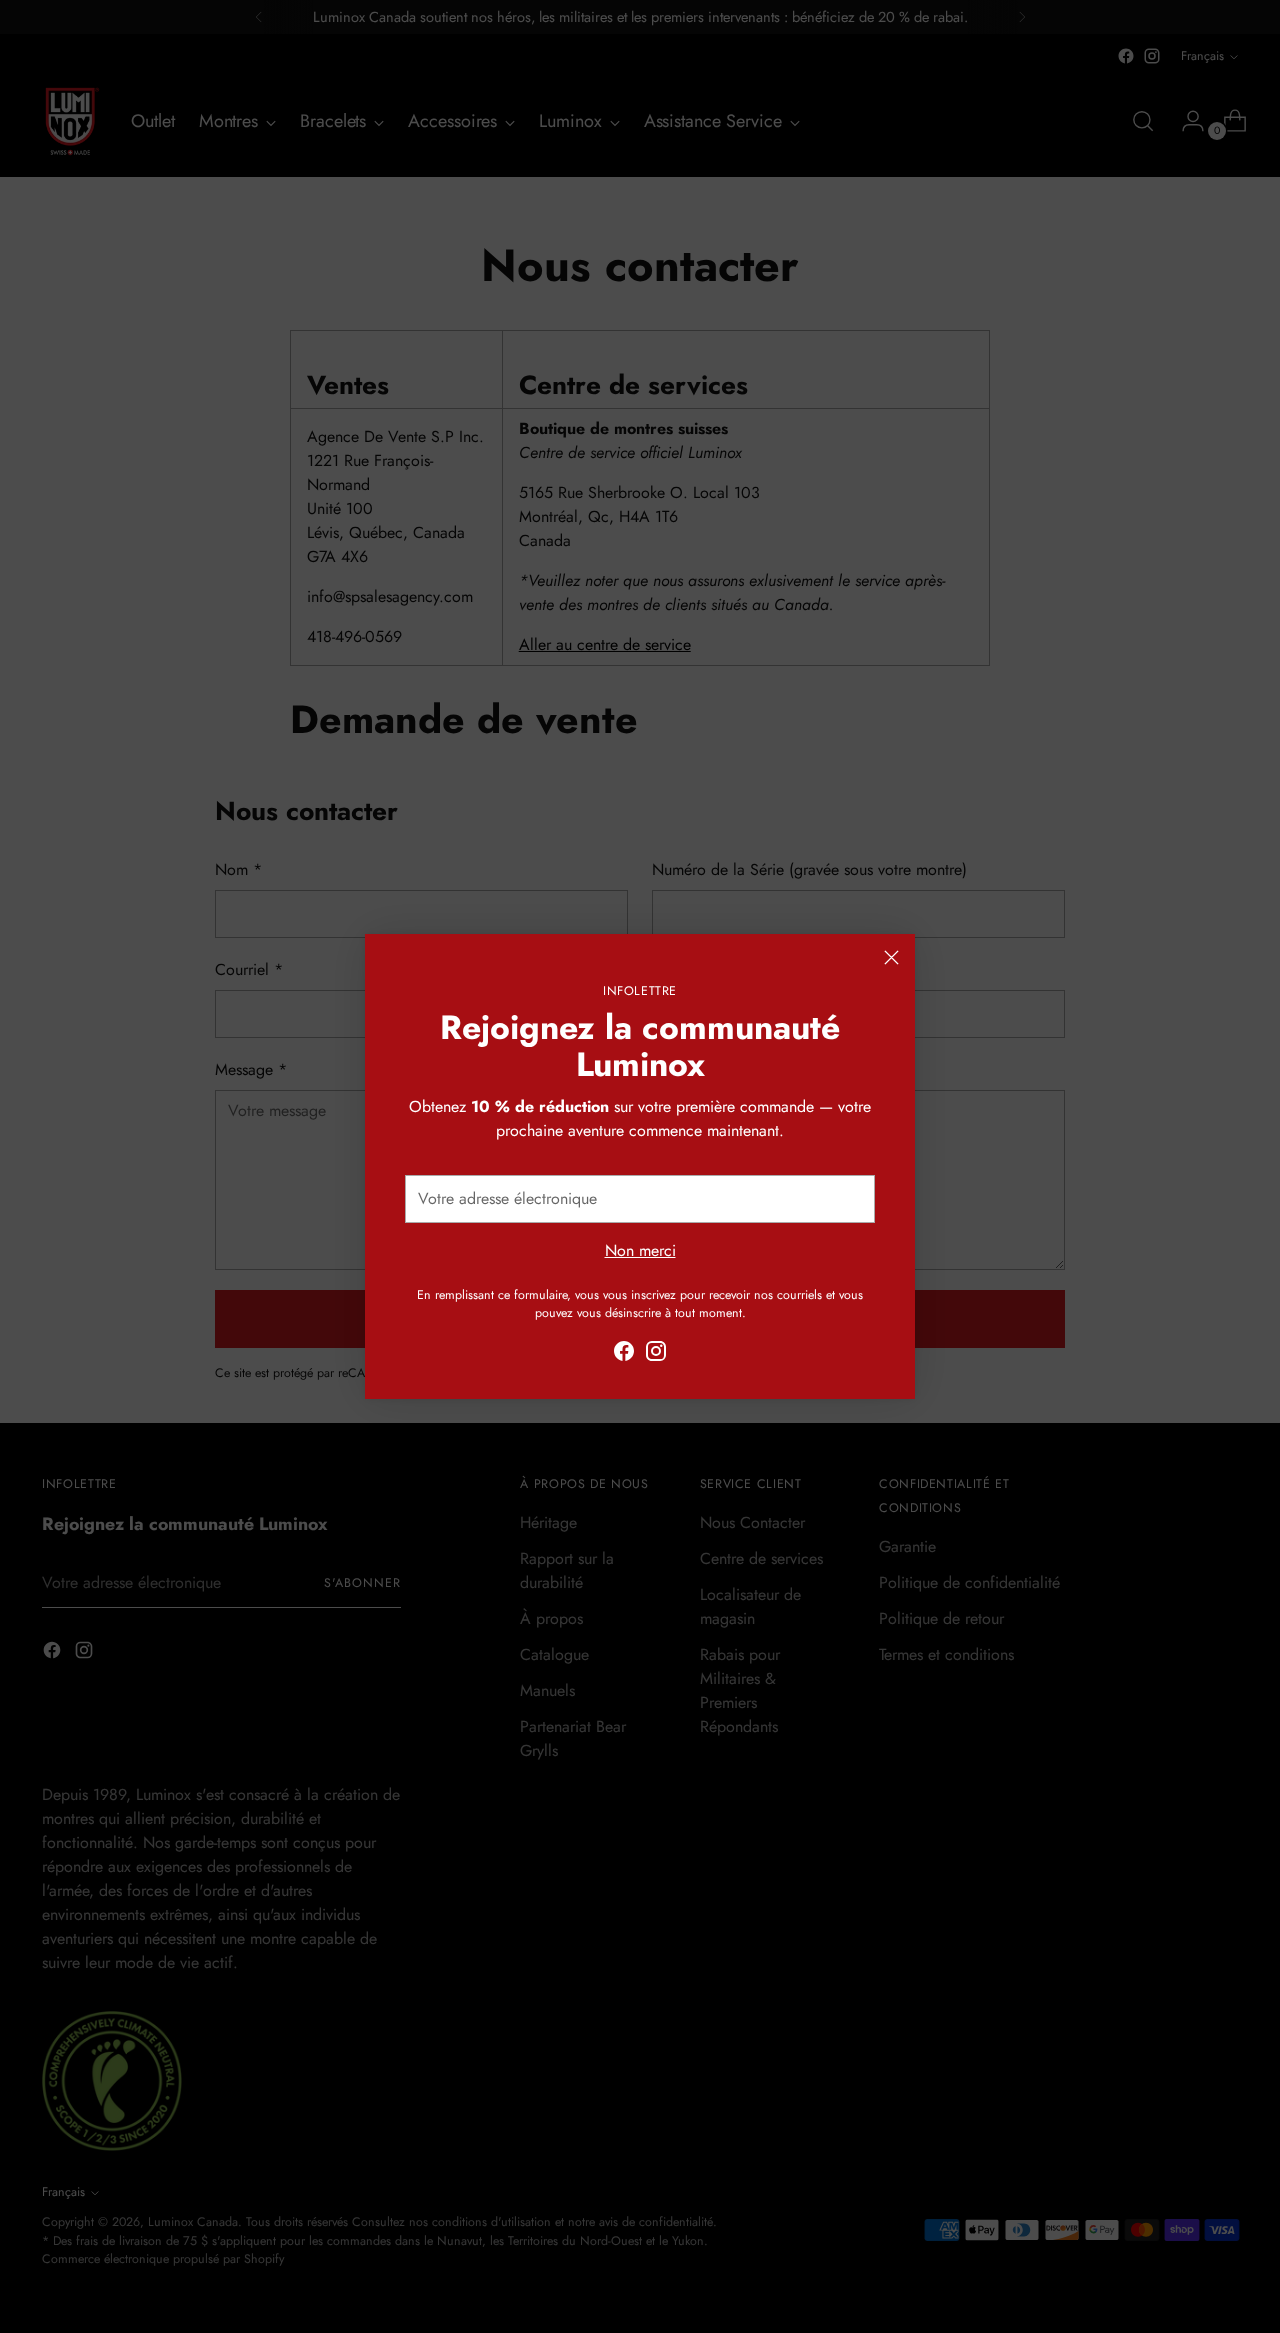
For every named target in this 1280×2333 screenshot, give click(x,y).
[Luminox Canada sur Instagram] (656, 1354)
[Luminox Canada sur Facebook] (624, 1354)
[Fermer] (891, 957)
